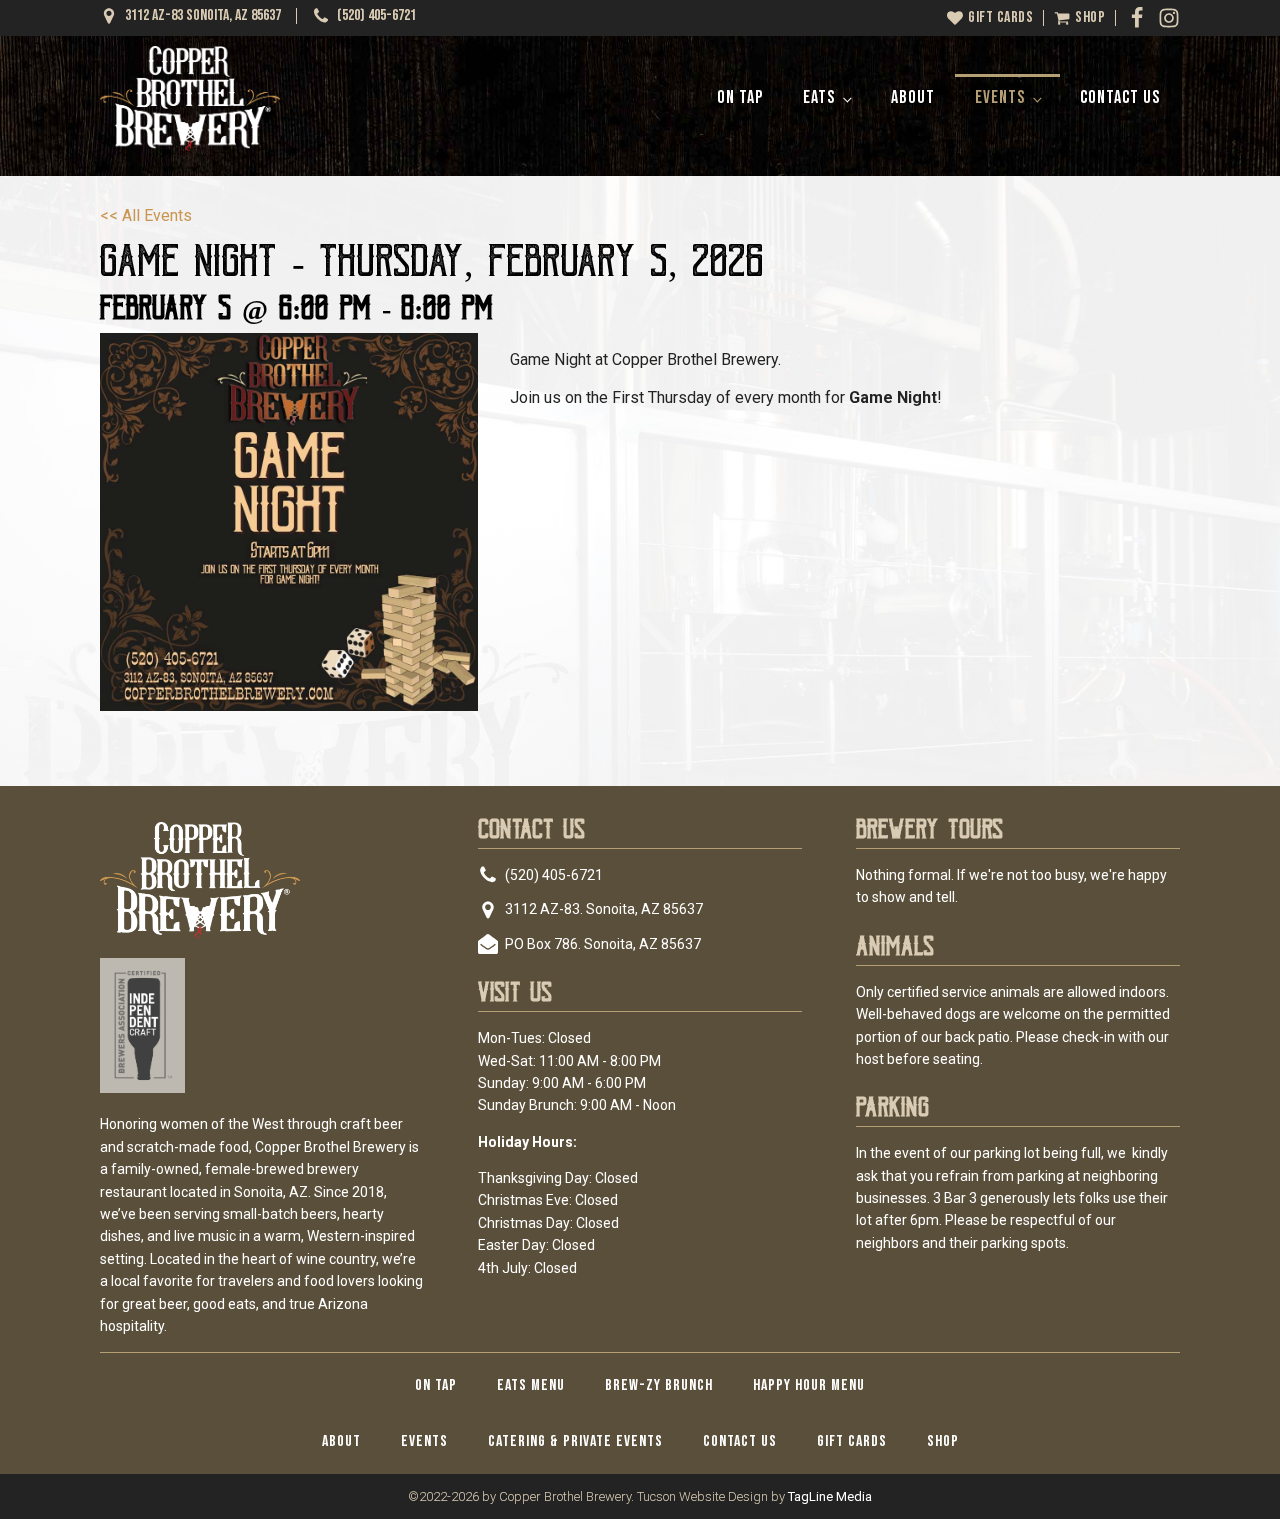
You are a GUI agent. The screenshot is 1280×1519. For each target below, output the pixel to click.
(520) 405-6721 (376, 16)
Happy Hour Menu (809, 1385)
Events (1000, 97)
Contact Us (1120, 97)
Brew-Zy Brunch (659, 1385)
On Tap (740, 97)
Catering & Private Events (575, 1441)
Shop (943, 1441)
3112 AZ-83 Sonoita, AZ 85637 (203, 16)
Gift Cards (852, 1441)
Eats (819, 97)
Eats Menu (531, 1385)
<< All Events (146, 215)
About (913, 97)
